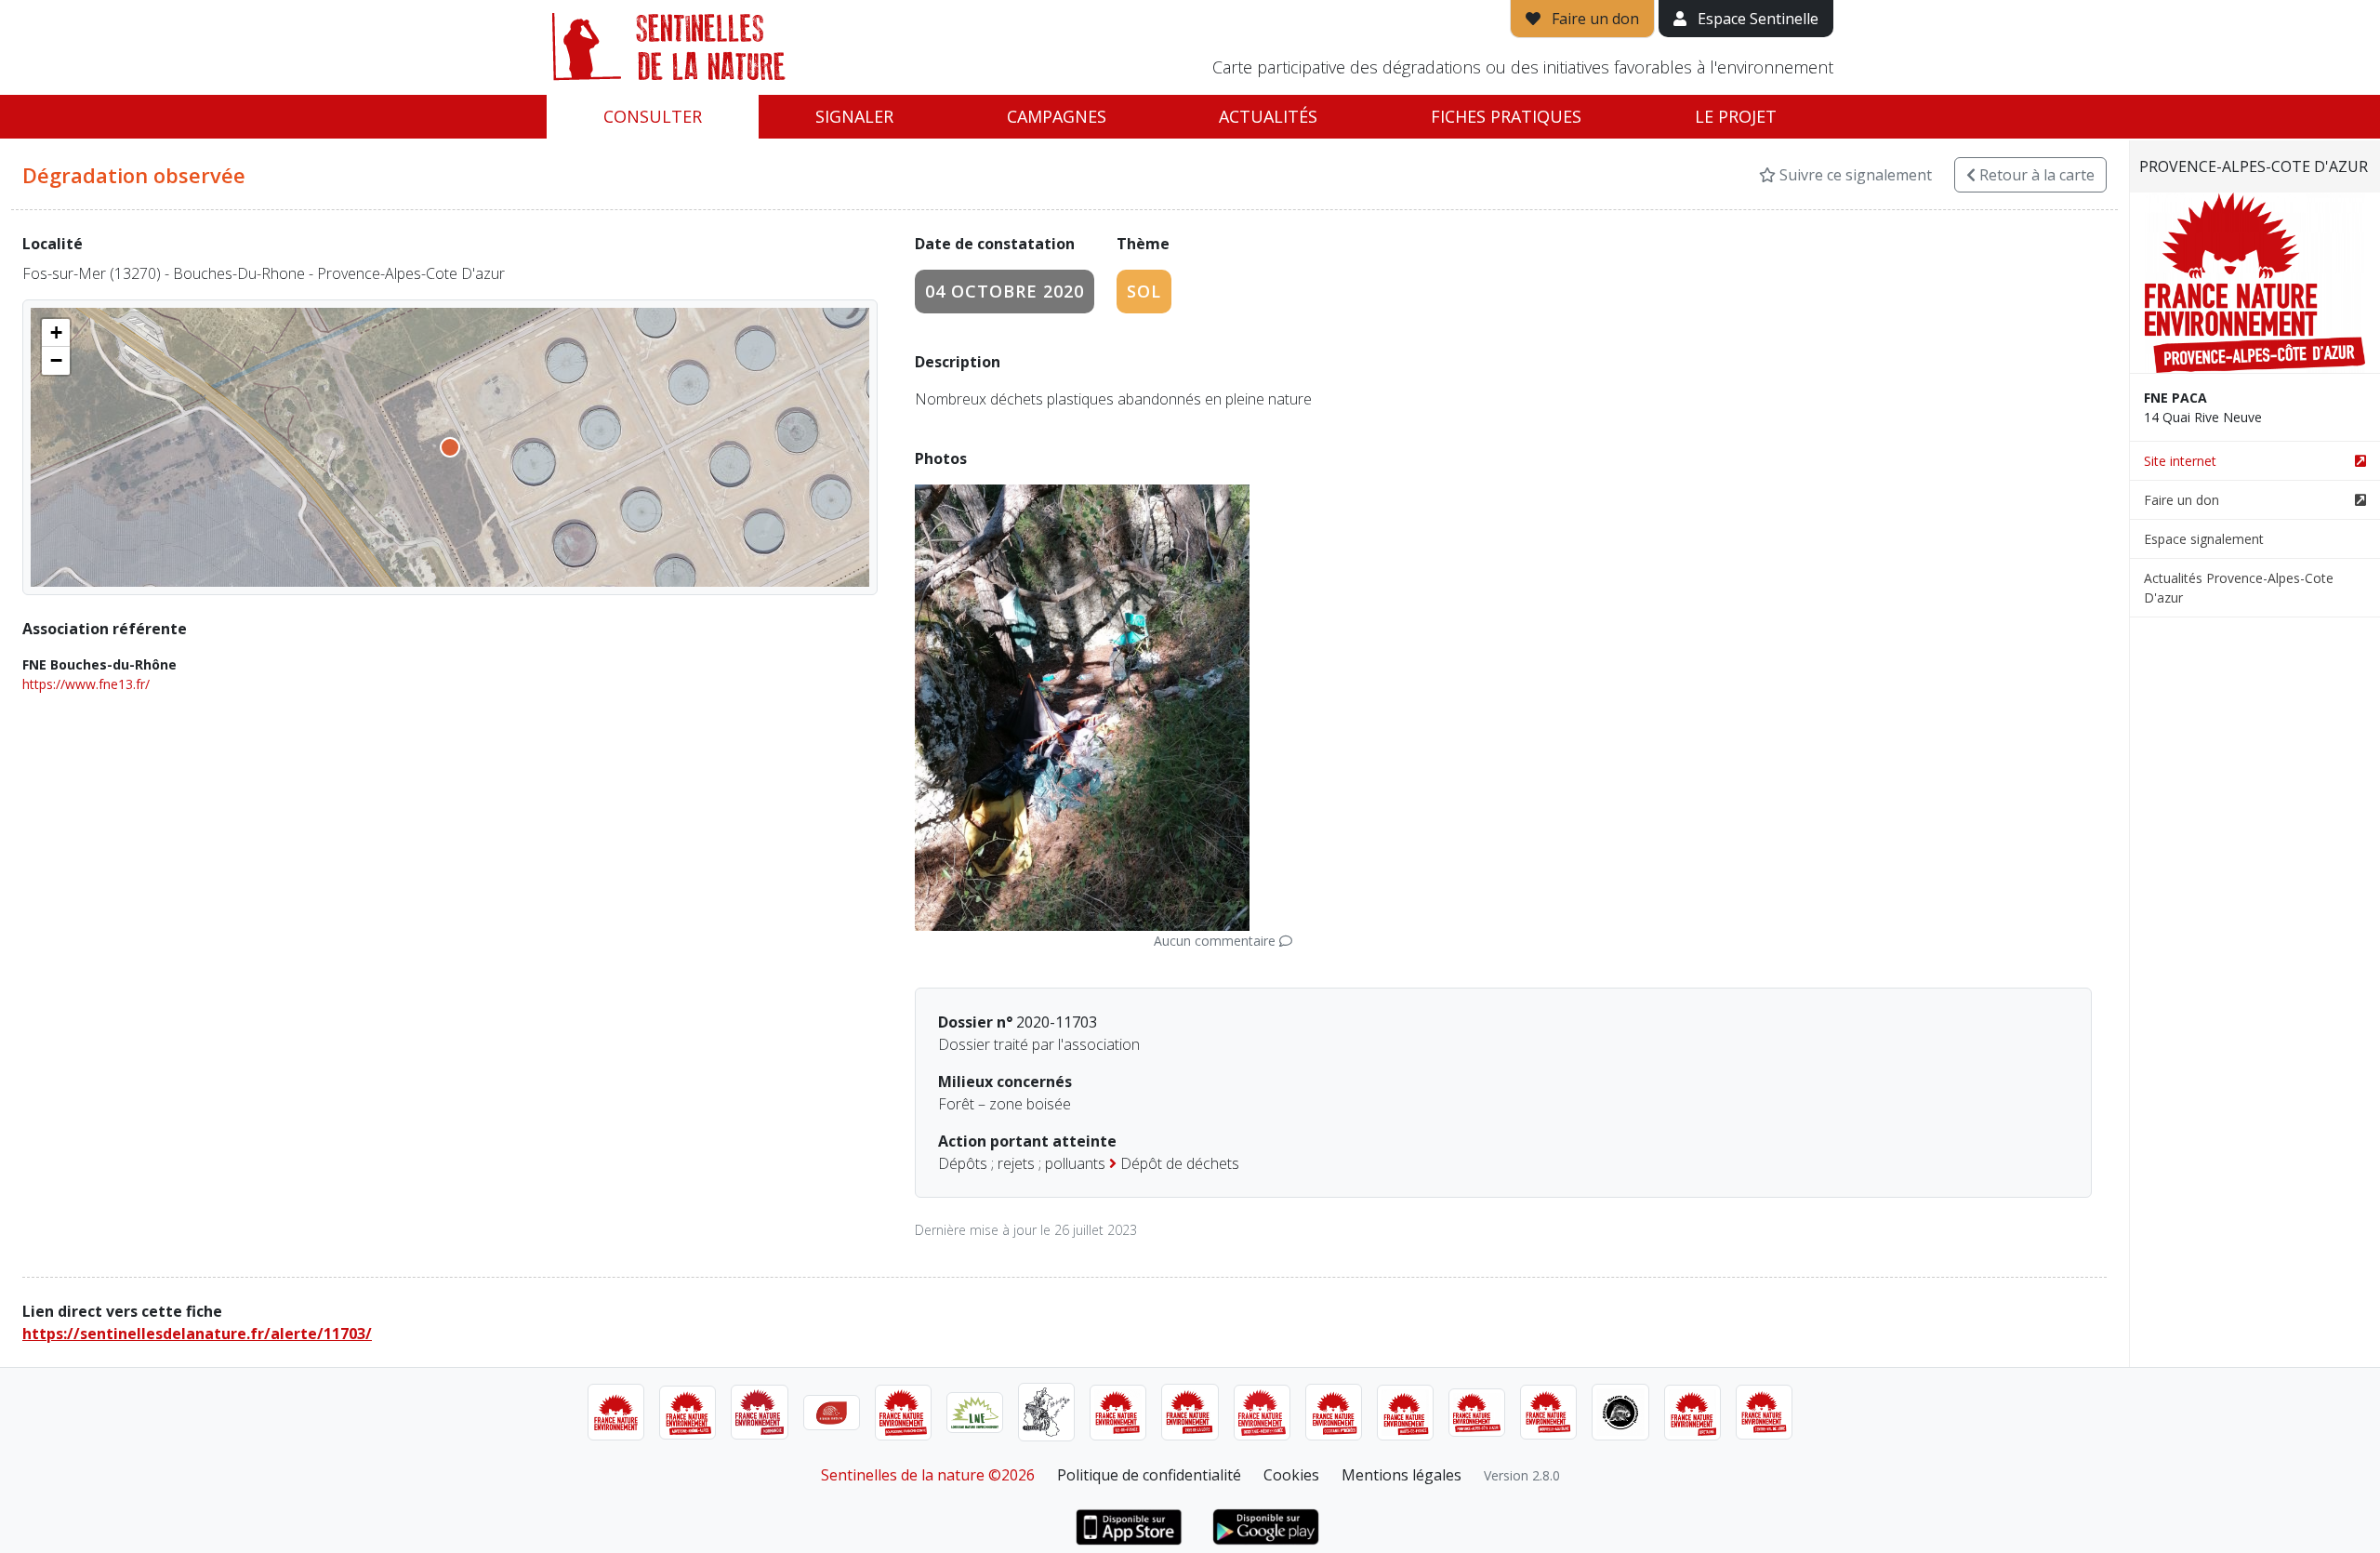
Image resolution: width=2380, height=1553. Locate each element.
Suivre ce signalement (1854, 175)
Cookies (1291, 1475)
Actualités (1268, 116)
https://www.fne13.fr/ (86, 684)
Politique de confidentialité (1149, 1475)
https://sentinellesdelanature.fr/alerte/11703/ (197, 1334)
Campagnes (1057, 116)
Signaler (854, 116)
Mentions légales (1402, 1475)
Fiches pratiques (1506, 116)
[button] (56, 333)
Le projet (1736, 116)
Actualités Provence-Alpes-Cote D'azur (2239, 588)
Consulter (653, 116)
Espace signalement (2204, 539)
